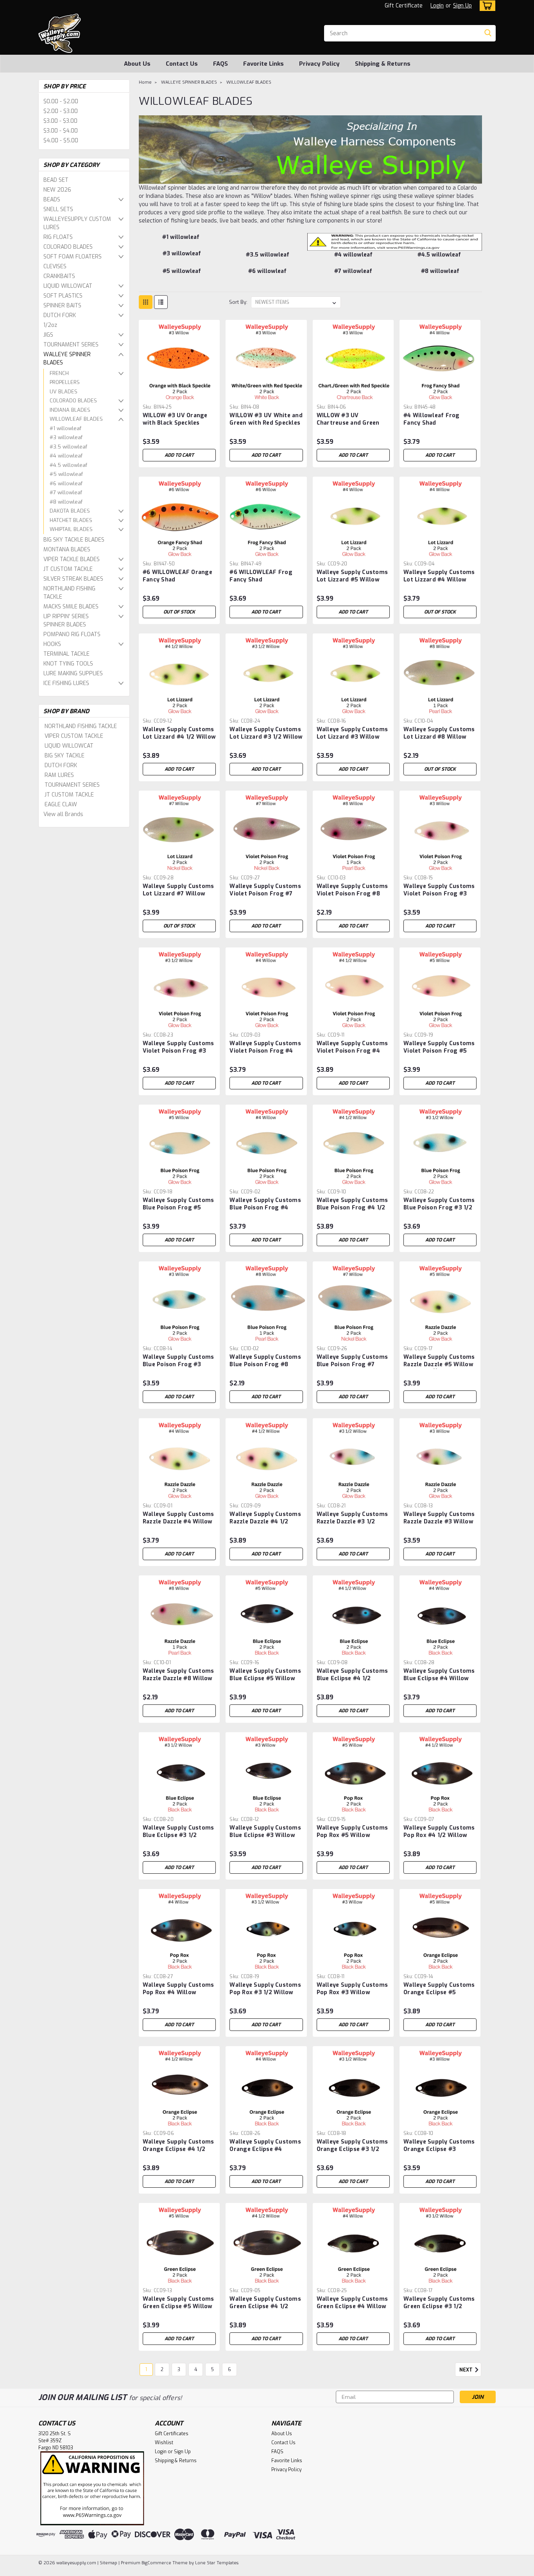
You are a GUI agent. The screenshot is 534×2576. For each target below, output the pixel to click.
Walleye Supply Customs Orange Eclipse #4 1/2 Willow (178, 2149)
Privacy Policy (319, 64)
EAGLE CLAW (61, 805)
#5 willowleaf (66, 474)
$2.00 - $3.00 (61, 111)
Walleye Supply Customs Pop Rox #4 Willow (178, 1989)
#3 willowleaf (66, 437)
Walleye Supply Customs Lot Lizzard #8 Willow (439, 733)
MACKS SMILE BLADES (71, 607)
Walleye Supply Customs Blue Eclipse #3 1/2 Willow (178, 1835)
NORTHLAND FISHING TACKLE (69, 593)
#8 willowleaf (66, 502)
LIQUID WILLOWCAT (68, 286)
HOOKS (52, 644)
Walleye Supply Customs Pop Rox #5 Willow (352, 1832)
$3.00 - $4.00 (61, 131)
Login (437, 6)
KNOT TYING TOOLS (68, 664)
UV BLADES (64, 392)
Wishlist (164, 2443)
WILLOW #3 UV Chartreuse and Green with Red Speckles (348, 423)
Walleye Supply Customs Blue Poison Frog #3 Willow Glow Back (178, 1364)
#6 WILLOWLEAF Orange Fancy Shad (177, 576)
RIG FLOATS (58, 237)
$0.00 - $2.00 (61, 101)
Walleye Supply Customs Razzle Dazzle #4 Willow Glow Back (178, 1522)
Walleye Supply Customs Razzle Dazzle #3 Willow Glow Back (439, 1522)
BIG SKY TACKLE (65, 756)
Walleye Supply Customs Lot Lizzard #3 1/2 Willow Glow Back (266, 737)
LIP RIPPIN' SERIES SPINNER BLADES (66, 621)
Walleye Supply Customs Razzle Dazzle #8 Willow (178, 1675)
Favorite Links (263, 64)
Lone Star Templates (217, 2563)
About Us (137, 64)
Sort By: (238, 302)
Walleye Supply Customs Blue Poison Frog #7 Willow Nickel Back (352, 1364)
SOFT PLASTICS (63, 296)
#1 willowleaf (65, 428)
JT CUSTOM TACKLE (68, 569)
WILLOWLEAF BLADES (76, 419)
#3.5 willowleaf (68, 447)
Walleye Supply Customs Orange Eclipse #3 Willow (439, 2149)
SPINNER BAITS (62, 306)
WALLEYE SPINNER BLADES (67, 359)
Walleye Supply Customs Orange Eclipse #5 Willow (439, 1992)
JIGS (48, 335)
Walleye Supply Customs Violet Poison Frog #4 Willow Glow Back (265, 1051)
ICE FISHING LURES (66, 683)
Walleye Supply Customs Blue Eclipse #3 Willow (265, 1832)
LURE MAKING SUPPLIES (73, 674)
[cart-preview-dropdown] (486, 6)
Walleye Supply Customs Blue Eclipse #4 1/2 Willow (352, 1678)
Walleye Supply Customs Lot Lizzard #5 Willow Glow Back (352, 580)
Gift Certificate (404, 6)
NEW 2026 (57, 190)
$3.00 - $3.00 (60, 121)
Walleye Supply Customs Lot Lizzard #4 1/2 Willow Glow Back (179, 737)
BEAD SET (56, 180)
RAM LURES (59, 775)
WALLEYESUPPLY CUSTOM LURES (77, 223)
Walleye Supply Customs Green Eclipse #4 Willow (352, 2303)
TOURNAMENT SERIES (71, 345)
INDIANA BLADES (70, 410)
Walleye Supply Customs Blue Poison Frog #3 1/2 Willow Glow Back (439, 1208)
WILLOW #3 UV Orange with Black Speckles (175, 419)
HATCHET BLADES (71, 520)
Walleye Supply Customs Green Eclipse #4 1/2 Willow (265, 2306)
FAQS (220, 64)
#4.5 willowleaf (68, 465)
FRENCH (59, 373)
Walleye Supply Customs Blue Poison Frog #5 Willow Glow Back (178, 1208)
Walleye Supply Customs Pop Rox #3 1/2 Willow (265, 1989)
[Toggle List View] (161, 302)
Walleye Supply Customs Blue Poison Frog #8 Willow (265, 1364)
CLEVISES (55, 266)
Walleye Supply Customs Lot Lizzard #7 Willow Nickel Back (178, 894)
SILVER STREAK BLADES (73, 579)
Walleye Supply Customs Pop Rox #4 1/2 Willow (439, 1832)
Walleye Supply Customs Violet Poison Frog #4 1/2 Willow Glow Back (352, 1051)
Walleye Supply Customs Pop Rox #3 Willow (352, 1989)
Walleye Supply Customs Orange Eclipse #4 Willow (265, 2149)
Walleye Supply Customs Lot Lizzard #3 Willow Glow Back (352, 737)
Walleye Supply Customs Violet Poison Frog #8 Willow (352, 894)
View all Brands (63, 814)
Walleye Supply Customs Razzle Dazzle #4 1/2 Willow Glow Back (265, 1522)
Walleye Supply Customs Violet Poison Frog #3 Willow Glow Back (439, 894)
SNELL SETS (58, 209)
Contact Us (182, 64)
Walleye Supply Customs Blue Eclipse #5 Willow (265, 1675)
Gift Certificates (172, 2434)
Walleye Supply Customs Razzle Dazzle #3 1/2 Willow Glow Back (352, 1522)
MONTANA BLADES (67, 550)
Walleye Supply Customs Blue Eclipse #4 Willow (439, 1675)
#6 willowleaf (66, 483)
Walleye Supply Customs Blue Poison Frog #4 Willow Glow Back (265, 1208)
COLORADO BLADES (68, 247)
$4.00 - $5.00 (61, 141)
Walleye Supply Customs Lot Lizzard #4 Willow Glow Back (439, 580)
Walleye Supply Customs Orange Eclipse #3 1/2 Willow (352, 2149)
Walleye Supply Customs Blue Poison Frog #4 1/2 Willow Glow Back (352, 1208)
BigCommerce (156, 2563)
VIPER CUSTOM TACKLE (74, 736)
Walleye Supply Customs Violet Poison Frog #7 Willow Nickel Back (265, 894)
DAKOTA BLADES (70, 511)
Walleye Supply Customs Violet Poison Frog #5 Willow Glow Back (439, 1051)
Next (467, 2370)
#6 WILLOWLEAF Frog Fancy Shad (261, 576)
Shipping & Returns (383, 64)
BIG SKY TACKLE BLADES (74, 540)
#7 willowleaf (66, 492)
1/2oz (50, 325)
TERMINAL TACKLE (66, 654)
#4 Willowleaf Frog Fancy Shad (432, 419)
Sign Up (462, 6)
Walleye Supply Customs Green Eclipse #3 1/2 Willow (439, 2306)
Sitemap (108, 2563)
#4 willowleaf (66, 456)
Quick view (179, 395)
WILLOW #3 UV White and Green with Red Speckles (266, 419)
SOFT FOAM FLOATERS (73, 257)
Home (145, 82)
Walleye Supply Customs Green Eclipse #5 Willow (178, 2303)
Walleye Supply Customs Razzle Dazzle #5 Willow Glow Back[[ (439, 1364)
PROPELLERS (65, 382)
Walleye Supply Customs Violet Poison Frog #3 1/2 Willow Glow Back (178, 1051)
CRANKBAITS (59, 276)
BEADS (52, 200)
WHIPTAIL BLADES (71, 529)
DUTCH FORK (60, 315)
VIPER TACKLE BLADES (72, 559)
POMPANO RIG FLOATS (72, 634)
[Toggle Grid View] (146, 302)
